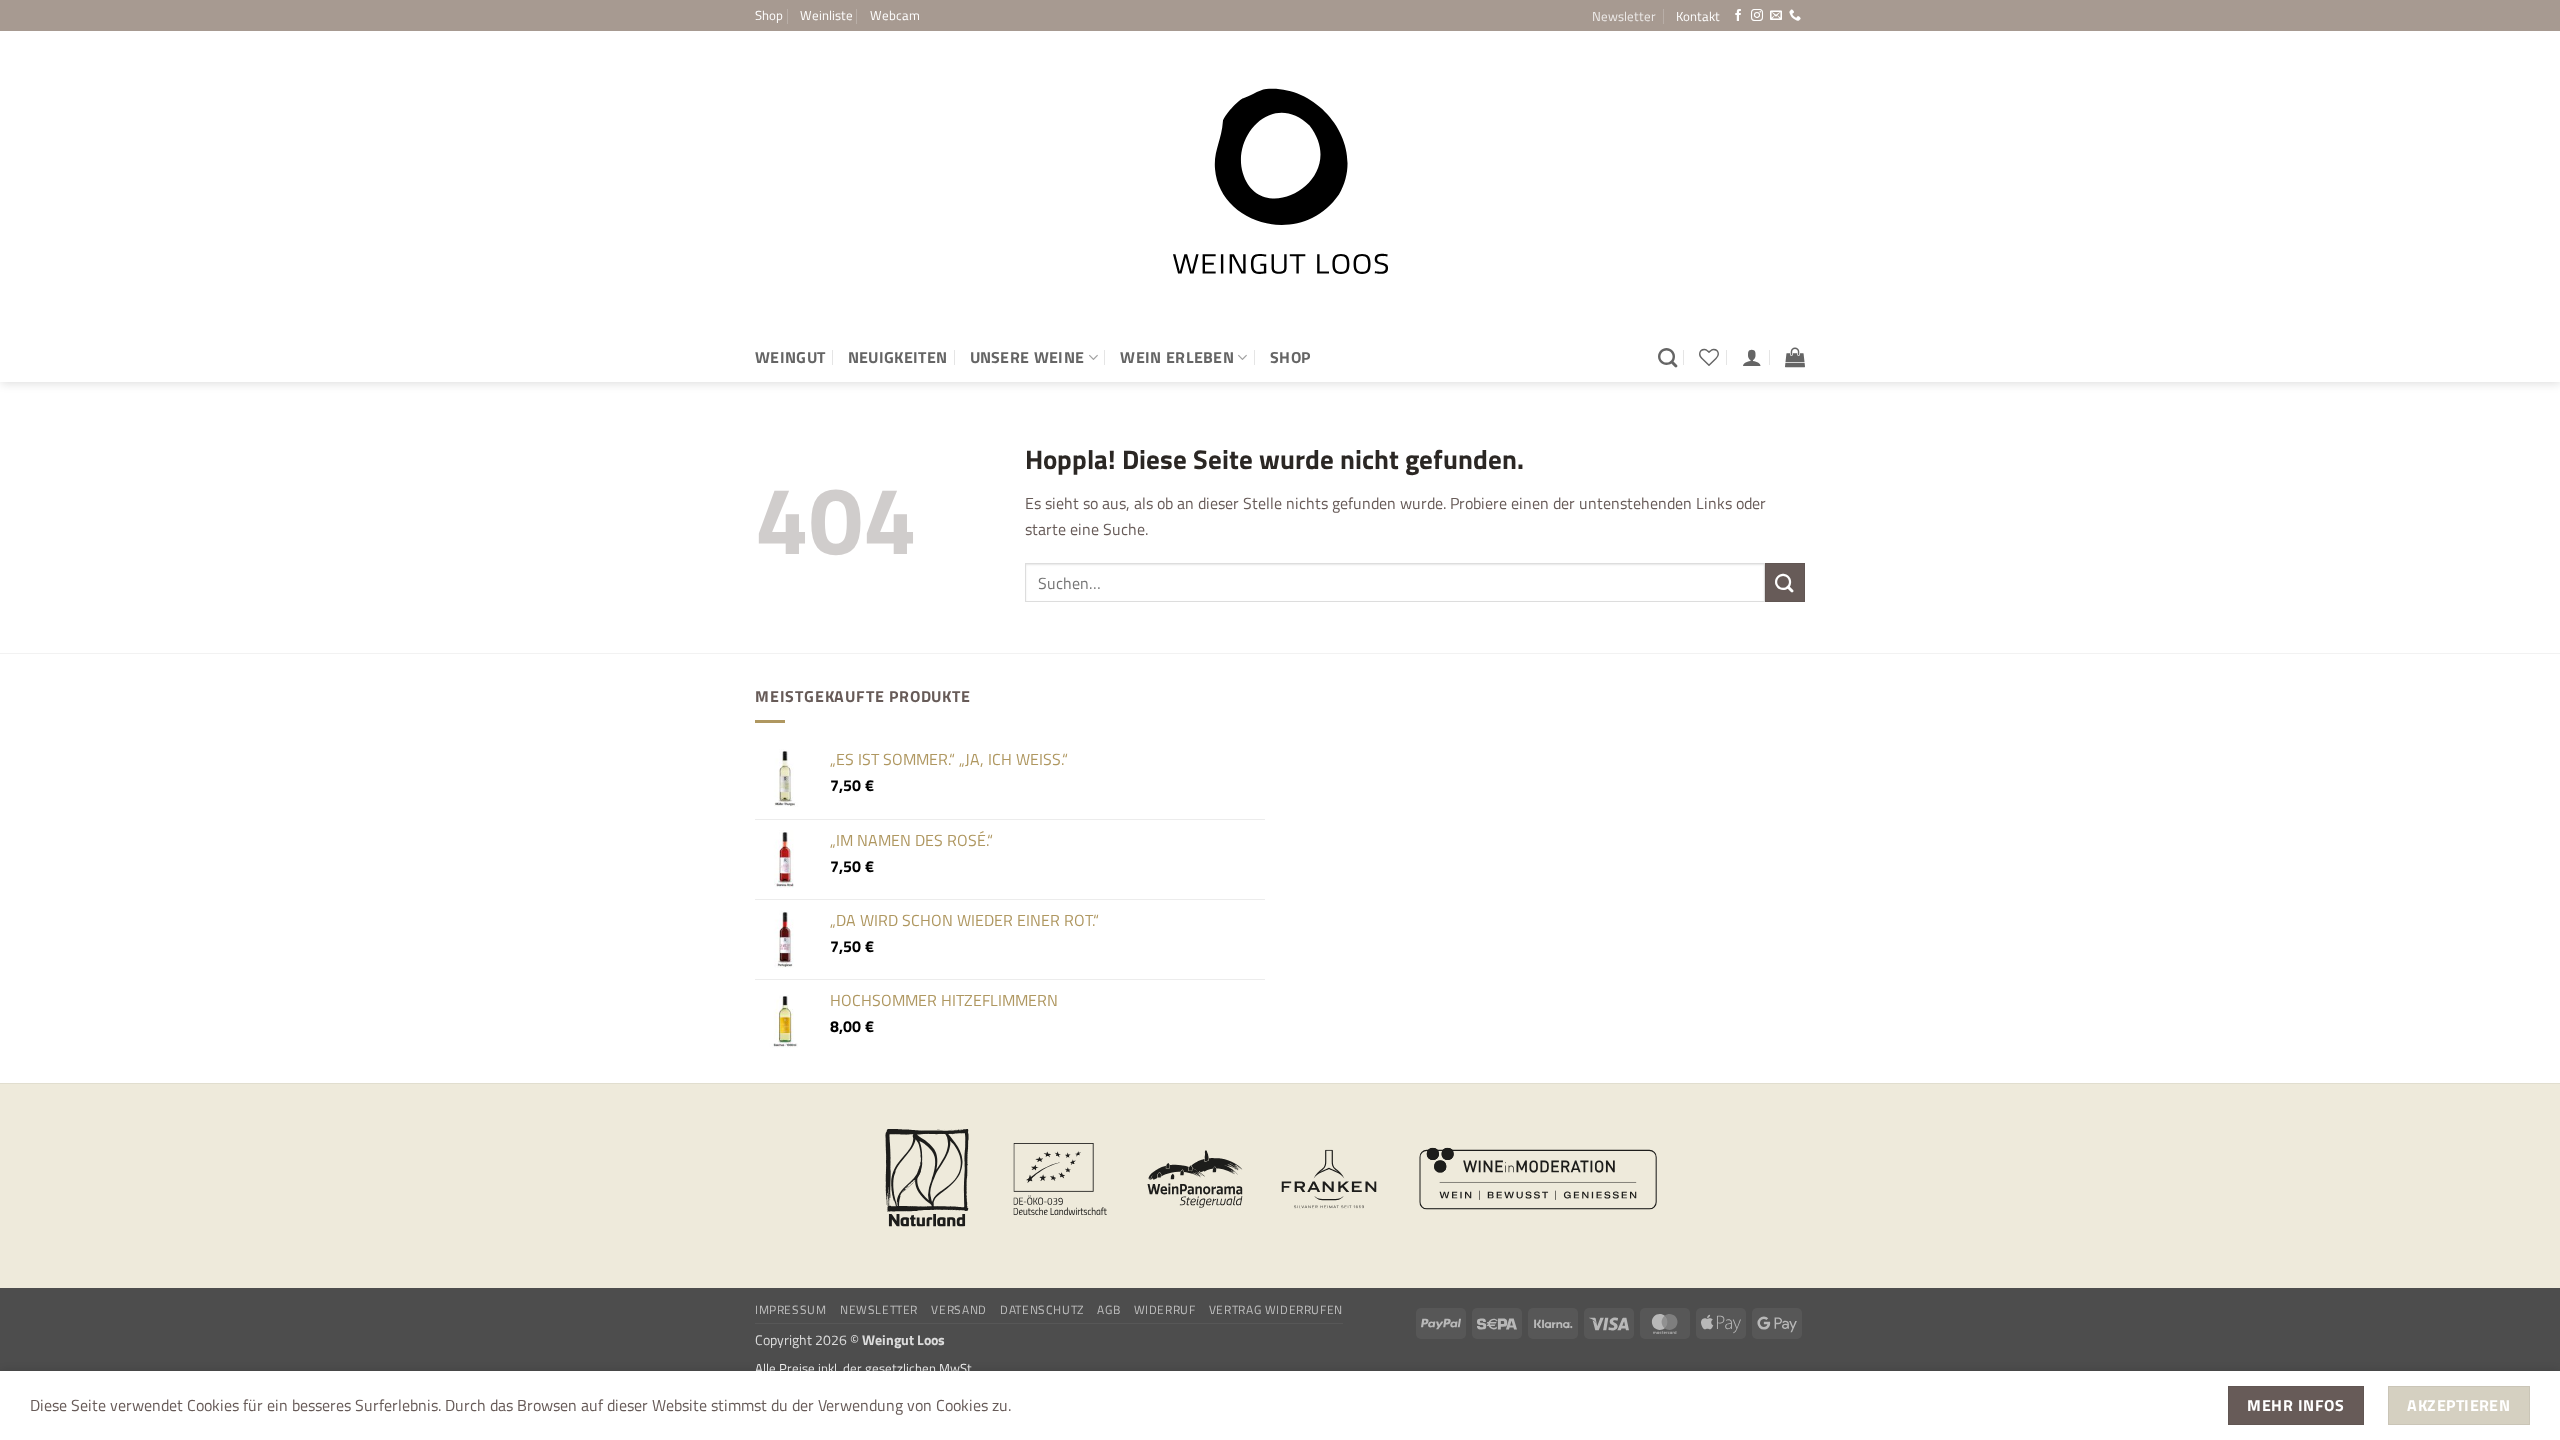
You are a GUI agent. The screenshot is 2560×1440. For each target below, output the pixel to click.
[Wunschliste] (1709, 357)
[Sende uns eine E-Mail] (1776, 16)
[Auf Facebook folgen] (1738, 16)
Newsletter (879, 1309)
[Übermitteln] (1785, 582)
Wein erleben (1177, 357)
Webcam (895, 15)
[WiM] (1538, 1179)
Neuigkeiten (898, 357)
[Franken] (1329, 1179)
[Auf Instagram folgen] (1757, 16)
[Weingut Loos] (1280, 181)
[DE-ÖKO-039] (1061, 1179)
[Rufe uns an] (1795, 16)
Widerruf (1165, 1309)
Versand (958, 1309)
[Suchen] (1667, 357)
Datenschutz (1042, 1309)
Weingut (790, 357)
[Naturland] (927, 1179)
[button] (1624, 16)
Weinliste (826, 15)
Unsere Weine (1027, 357)
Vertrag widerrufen (1276, 1309)
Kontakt (1698, 16)
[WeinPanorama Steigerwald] (1195, 1179)
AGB (1108, 1309)
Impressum (791, 1309)
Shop (769, 15)
